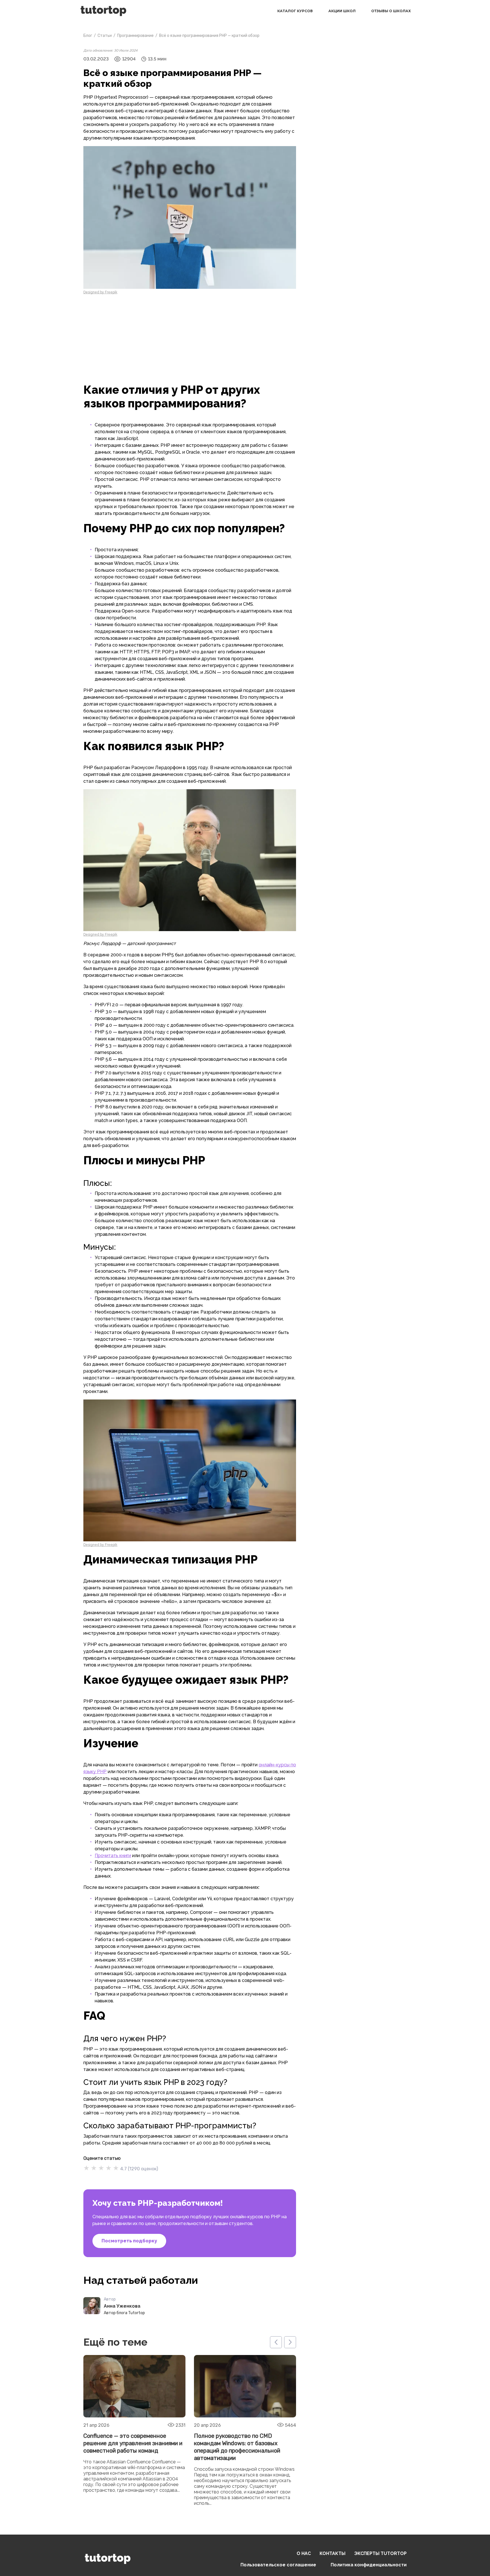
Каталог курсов (295, 11)
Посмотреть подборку (129, 2241)
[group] (134, 2431)
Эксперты (380, 2553)
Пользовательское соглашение (278, 2565)
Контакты (332, 2553)
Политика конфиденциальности (369, 2565)
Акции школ (342, 11)
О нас (304, 2553)
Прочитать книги (113, 1856)
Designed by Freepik (100, 292)
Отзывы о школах (391, 11)
